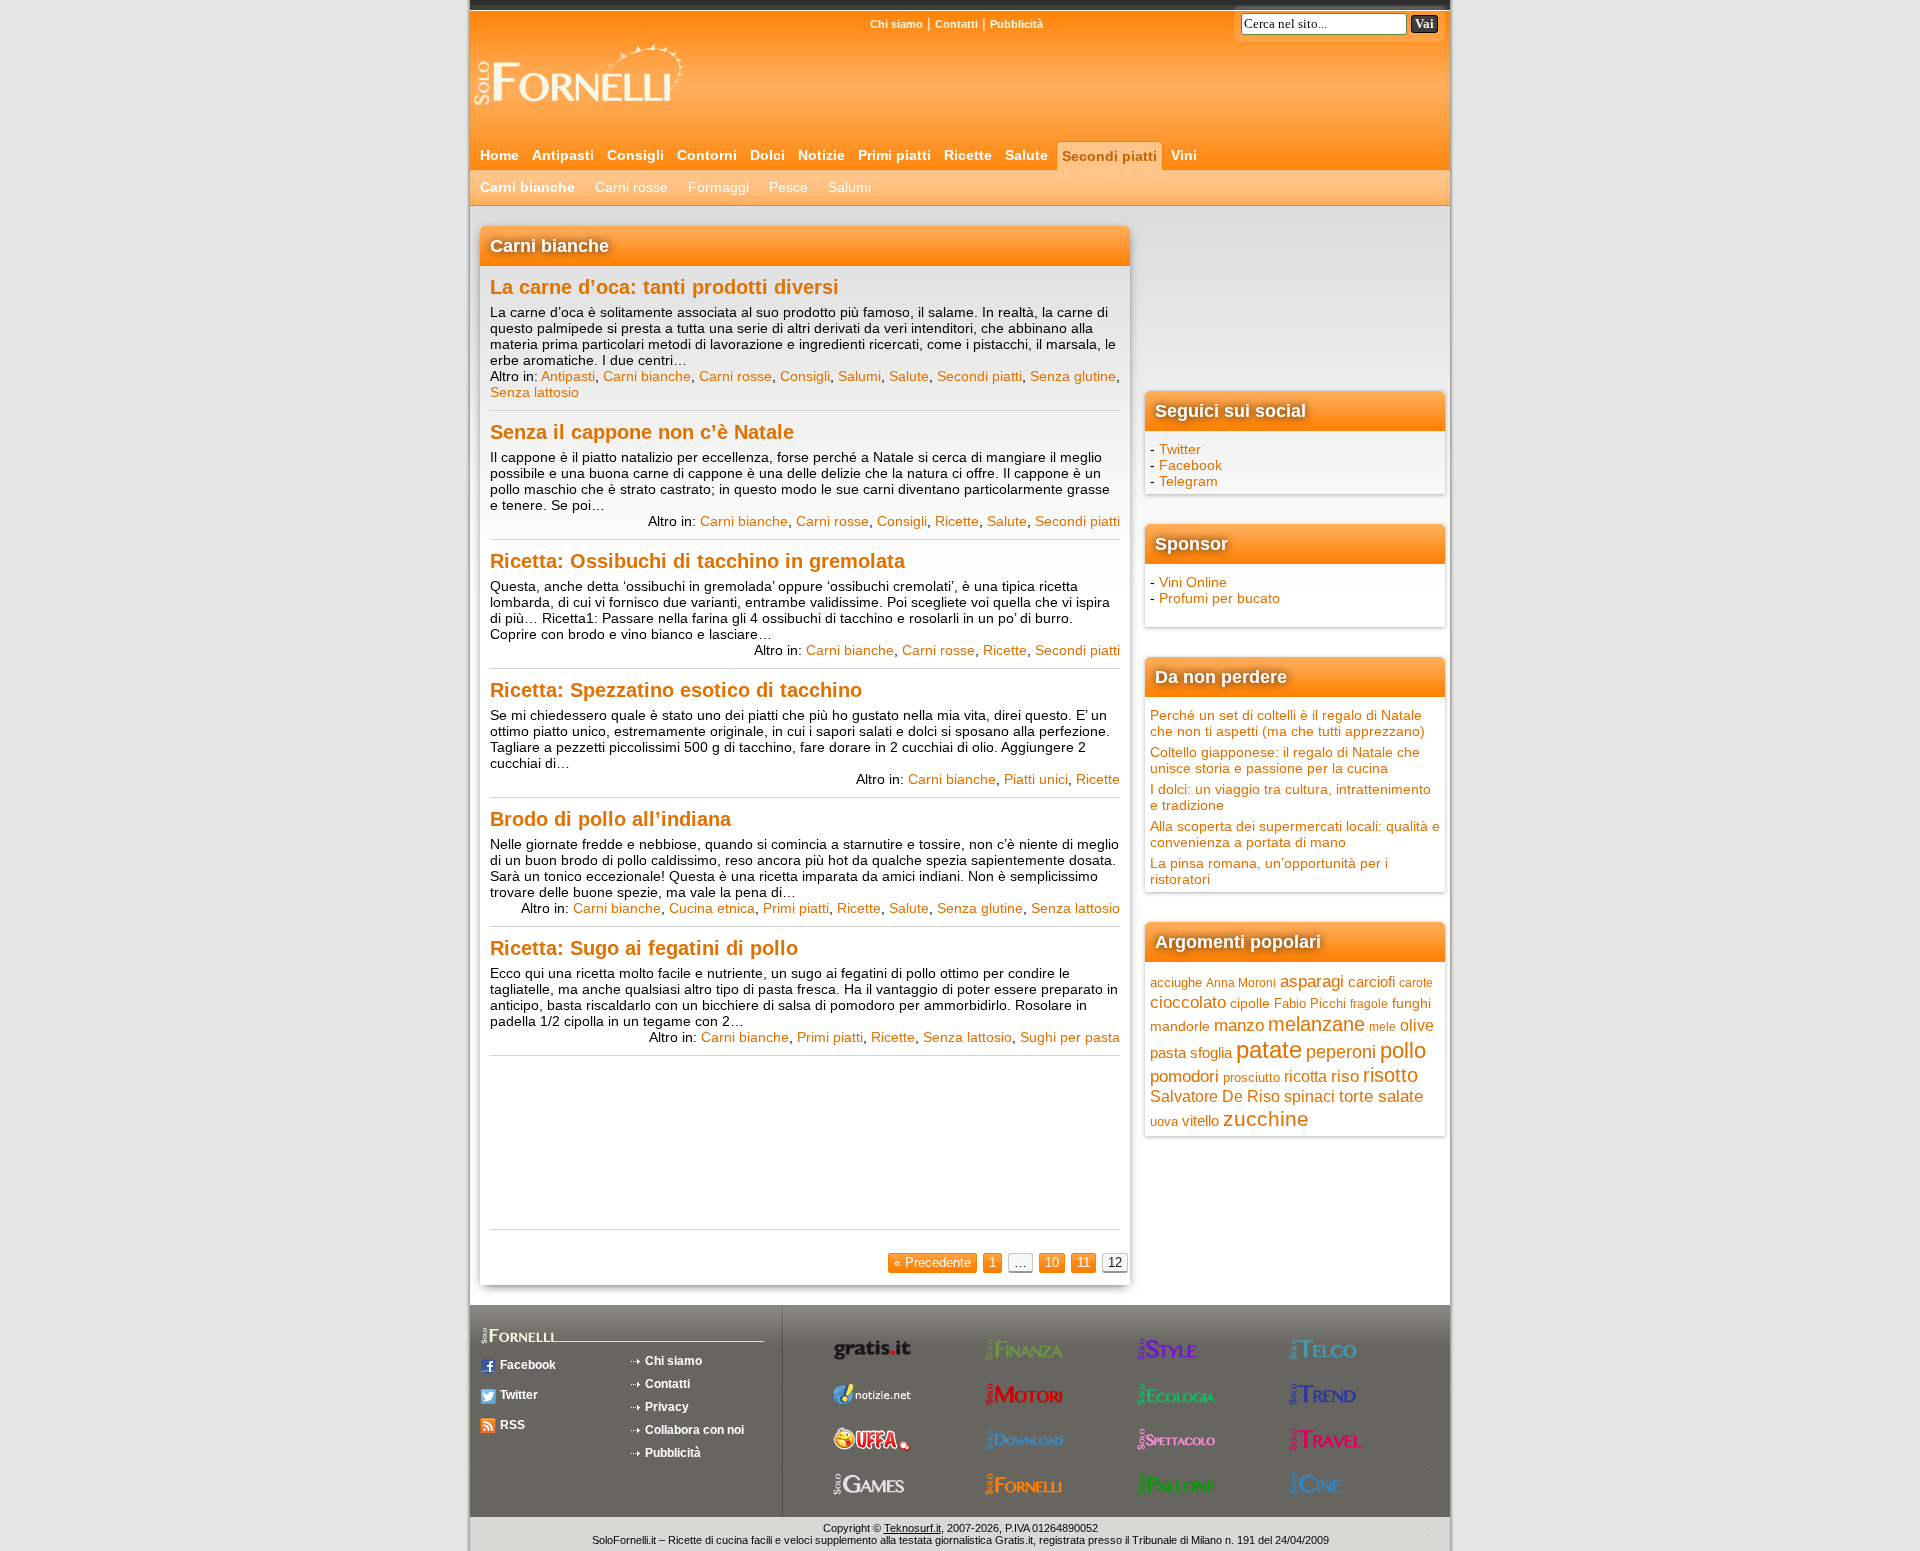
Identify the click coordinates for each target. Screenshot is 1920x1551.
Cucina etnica (712, 908)
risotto (1390, 1075)
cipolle (1250, 1003)
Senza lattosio (534, 392)
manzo (1239, 1025)
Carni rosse (631, 187)
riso (1345, 1076)
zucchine (1266, 1118)
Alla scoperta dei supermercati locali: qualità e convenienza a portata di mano (1295, 834)
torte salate (1381, 1096)
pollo (1403, 1050)
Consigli (635, 155)
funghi (1411, 1003)
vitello (1200, 1120)
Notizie (821, 155)
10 (1052, 1262)
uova (1164, 1121)
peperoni (1341, 1051)
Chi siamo (896, 24)
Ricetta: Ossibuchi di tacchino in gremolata (697, 561)
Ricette (968, 155)
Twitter (1180, 449)
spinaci (1309, 1096)
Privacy (667, 1407)
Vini (1184, 155)
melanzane (1316, 1024)
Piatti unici (1036, 779)
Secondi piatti (1109, 156)
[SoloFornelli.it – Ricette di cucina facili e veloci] (585, 113)
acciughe (1176, 982)
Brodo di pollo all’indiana (610, 819)
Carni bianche (527, 187)
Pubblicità (1016, 24)
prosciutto (1251, 1077)
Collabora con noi (694, 1430)
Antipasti (563, 155)
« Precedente (932, 1262)
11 (1083, 1262)
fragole (1369, 1004)
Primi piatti (894, 155)
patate (1269, 1049)
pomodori (1184, 1076)
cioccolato (1188, 1002)
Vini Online (1193, 582)
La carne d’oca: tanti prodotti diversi (664, 287)
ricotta (1305, 1076)
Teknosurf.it (912, 1528)
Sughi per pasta (1070, 1037)
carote (1416, 983)
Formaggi (718, 187)
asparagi (1312, 981)
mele (1382, 1027)
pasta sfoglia (1191, 1053)
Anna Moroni (1241, 983)
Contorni (707, 155)
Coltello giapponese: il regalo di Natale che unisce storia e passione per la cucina (1285, 760)
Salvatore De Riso (1215, 1096)
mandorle (1180, 1026)
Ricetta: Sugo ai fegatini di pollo (644, 948)
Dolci (767, 155)
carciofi (1371, 981)
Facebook (1190, 465)
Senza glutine (1073, 376)
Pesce (788, 187)
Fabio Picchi (1310, 1003)
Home (499, 155)
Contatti (956, 24)
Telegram (1188, 481)
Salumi (849, 187)
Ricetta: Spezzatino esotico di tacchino (676, 690)
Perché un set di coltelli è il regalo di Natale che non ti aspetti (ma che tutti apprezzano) (1287, 723)
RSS (512, 1425)
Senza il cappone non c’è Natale (642, 432)
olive (1417, 1025)
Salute (1026, 155)
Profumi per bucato (1219, 598)
